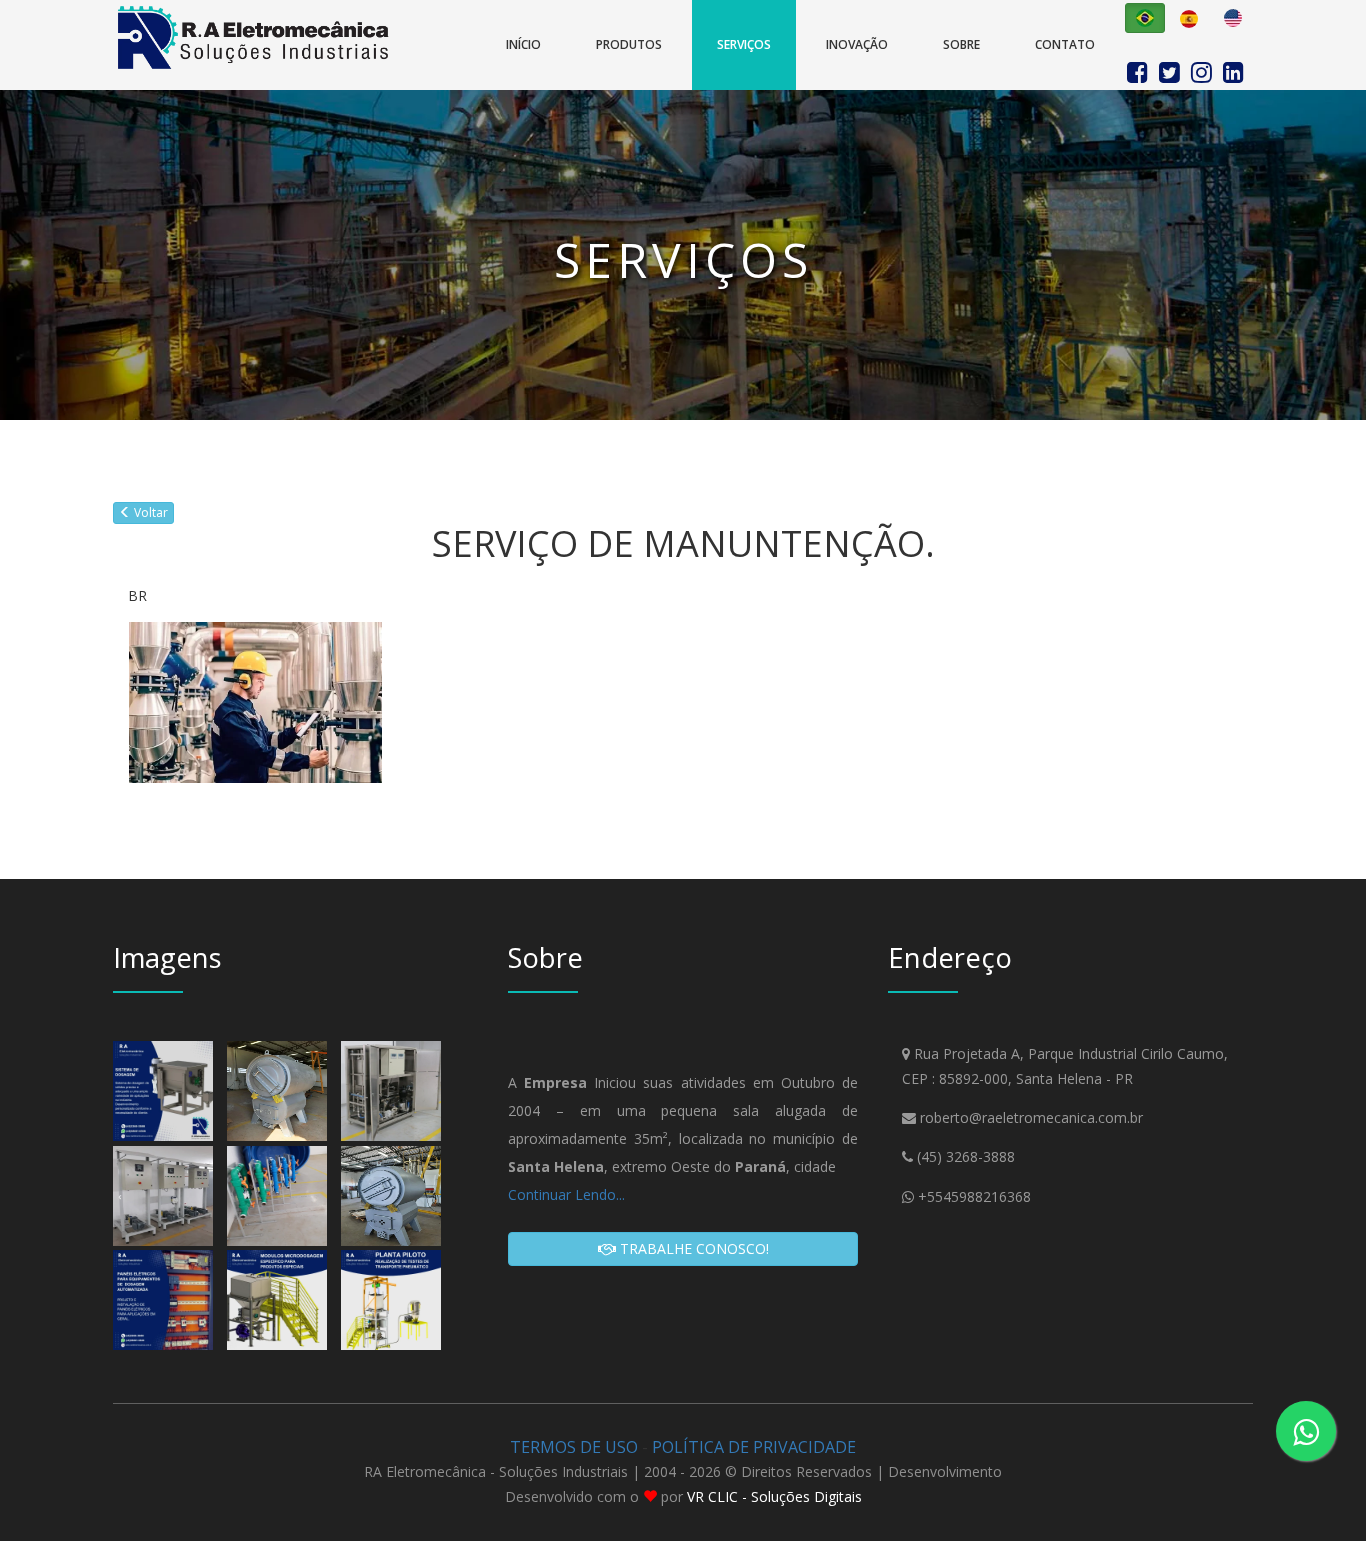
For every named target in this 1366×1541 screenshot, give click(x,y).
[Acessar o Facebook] (1141, 69)
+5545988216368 (974, 1196)
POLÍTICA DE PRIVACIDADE (754, 1447)
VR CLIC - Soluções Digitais (774, 1496)
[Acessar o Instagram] (1205, 69)
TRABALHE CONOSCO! (692, 1248)
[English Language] (1233, 18)
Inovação (857, 44)
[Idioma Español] (1189, 18)
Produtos (629, 44)
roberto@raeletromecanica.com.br (1031, 1117)
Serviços (744, 44)
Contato (1065, 44)
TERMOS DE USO (574, 1447)
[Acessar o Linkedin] (1233, 69)
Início (523, 44)
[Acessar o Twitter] (1173, 69)
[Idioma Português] (1145, 18)
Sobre (961, 44)
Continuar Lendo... (566, 1194)
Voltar (149, 512)
